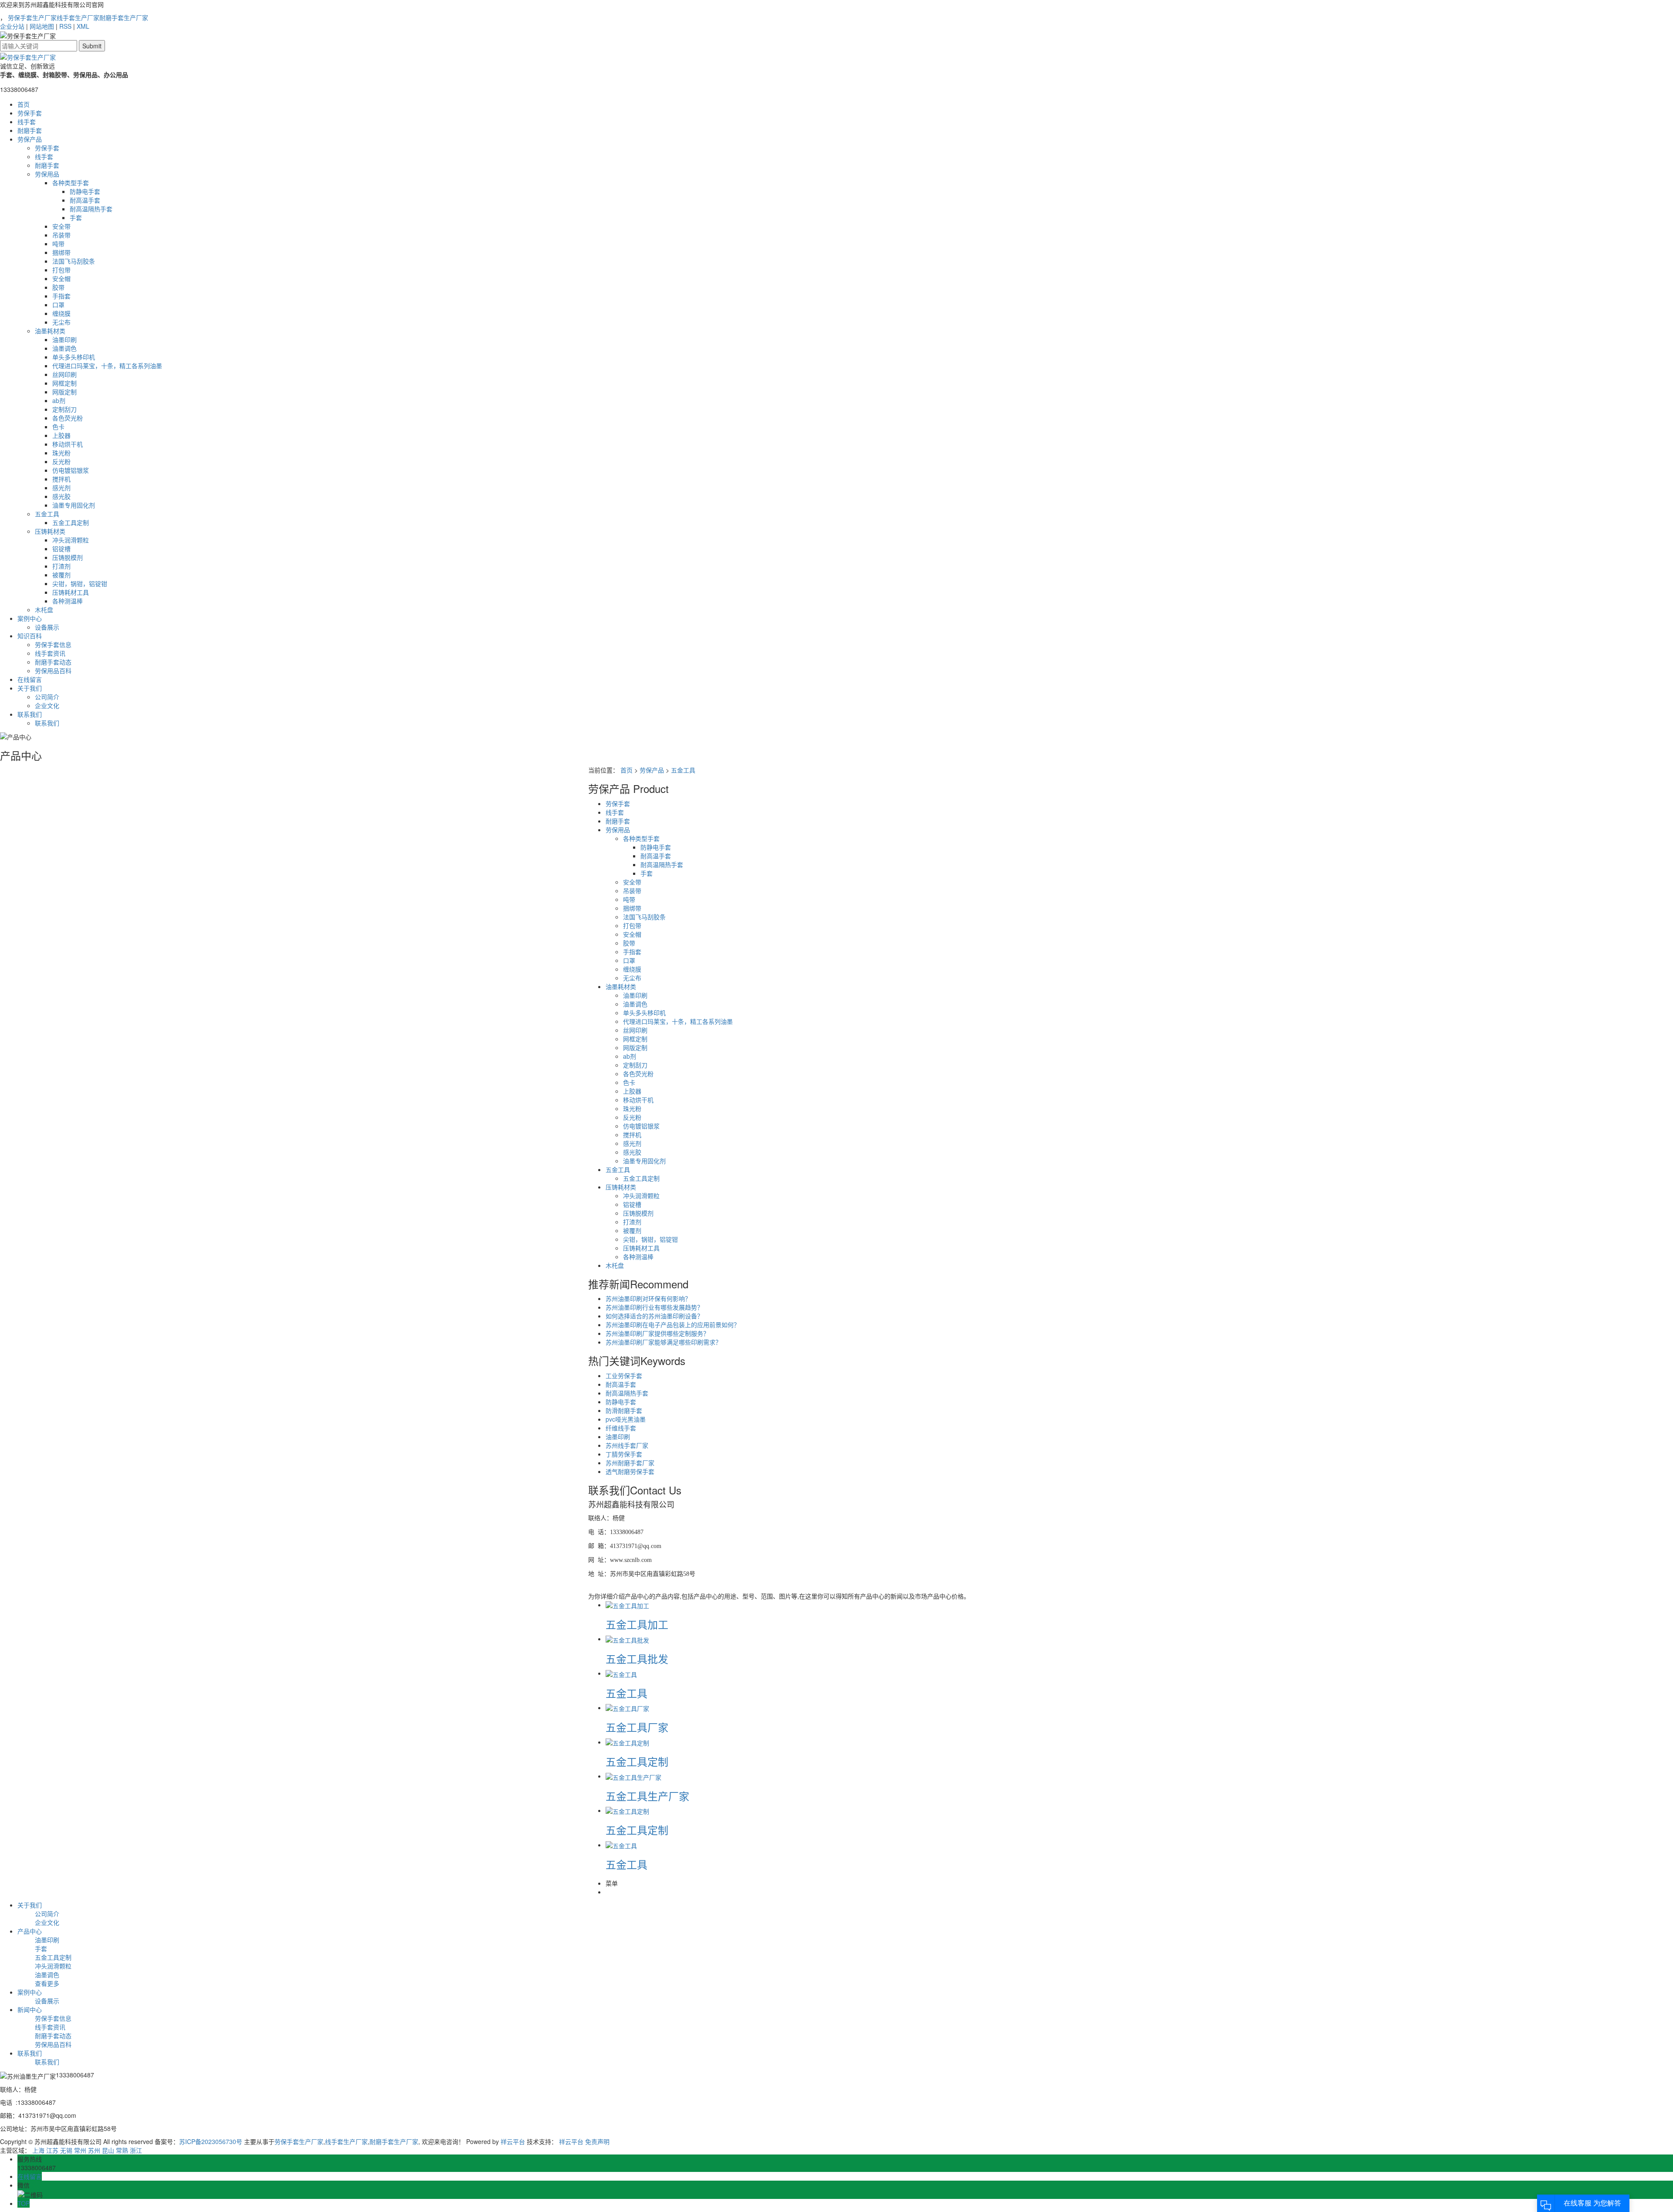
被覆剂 (61, 575)
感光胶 (61, 496)
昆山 (108, 2150)
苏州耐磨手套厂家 (630, 1463)
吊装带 (61, 235)
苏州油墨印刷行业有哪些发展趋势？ (654, 1307)
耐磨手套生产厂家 (124, 17)
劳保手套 (30, 113)
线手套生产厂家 (78, 17)
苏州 (94, 2150)
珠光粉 (61, 453)
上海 (38, 2150)
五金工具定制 (71, 522)
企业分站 (12, 26)
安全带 (61, 226)
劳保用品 (47, 174)
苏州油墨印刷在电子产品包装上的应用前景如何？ (673, 1324)
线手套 (27, 122)
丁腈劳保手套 (624, 1454)
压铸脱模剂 (68, 557)
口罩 (58, 305)
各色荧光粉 (68, 418)
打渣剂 (61, 566)
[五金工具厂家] (627, 1707)
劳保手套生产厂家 (32, 17)
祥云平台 (513, 2141)
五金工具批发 (637, 1658)
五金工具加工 (637, 1624)
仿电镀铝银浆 (71, 470)
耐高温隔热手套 (91, 209)
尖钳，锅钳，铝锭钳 (80, 583)
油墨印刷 (64, 339)
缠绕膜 (61, 313)
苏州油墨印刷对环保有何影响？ (648, 1298)
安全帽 (61, 278)
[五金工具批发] (627, 1639)
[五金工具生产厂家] (633, 1776)
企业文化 (47, 705)
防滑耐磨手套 (624, 1410)
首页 (24, 104)
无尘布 (61, 322)
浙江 (136, 2150)
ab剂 (59, 400)
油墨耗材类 (50, 331)
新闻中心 (30, 2009)
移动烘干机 (68, 444)
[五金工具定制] (627, 1742)
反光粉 (61, 461)
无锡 (66, 2150)
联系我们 (30, 714)
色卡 (58, 427)
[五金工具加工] (627, 1605)
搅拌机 (61, 479)
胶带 (58, 287)
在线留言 (30, 679)
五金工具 (47, 514)
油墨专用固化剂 (74, 505)
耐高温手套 (85, 200)
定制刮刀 (64, 409)
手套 (76, 217)
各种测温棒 (68, 601)
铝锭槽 (61, 549)
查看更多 (47, 1983)
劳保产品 (30, 139)
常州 (80, 2150)
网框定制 (64, 383)
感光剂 (61, 488)
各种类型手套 (71, 183)
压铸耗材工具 (71, 592)
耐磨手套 (30, 130)
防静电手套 (85, 191)
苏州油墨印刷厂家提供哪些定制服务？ (657, 1333)
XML (83, 26)
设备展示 (47, 627)
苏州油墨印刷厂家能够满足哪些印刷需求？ (664, 1342)
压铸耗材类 (50, 531)
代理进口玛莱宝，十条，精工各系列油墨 (107, 366)
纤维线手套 (621, 1428)
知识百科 (30, 636)
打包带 (61, 270)
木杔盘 (44, 610)
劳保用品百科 (53, 671)
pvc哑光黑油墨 (626, 1419)
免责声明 (597, 2141)
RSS (65, 26)
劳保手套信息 (53, 644)
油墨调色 (64, 348)
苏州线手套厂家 (627, 1445)
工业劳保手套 (624, 1375)
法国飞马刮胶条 (74, 261)
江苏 (52, 2150)
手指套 (61, 296)
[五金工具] (621, 1673)
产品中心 (30, 1931)
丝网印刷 (64, 374)
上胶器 (61, 435)
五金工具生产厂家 (647, 1796)
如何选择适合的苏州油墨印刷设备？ (654, 1316)
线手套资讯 (50, 653)
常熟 (122, 2150)
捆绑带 (61, 252)
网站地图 (42, 26)
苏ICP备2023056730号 (211, 2141)
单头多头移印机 (74, 357)
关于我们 (30, 688)
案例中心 (30, 618)
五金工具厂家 (637, 1727)
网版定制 (64, 392)
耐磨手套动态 (53, 662)
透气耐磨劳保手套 (630, 1471)
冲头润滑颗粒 (71, 540)
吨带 (58, 244)
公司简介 (47, 697)
